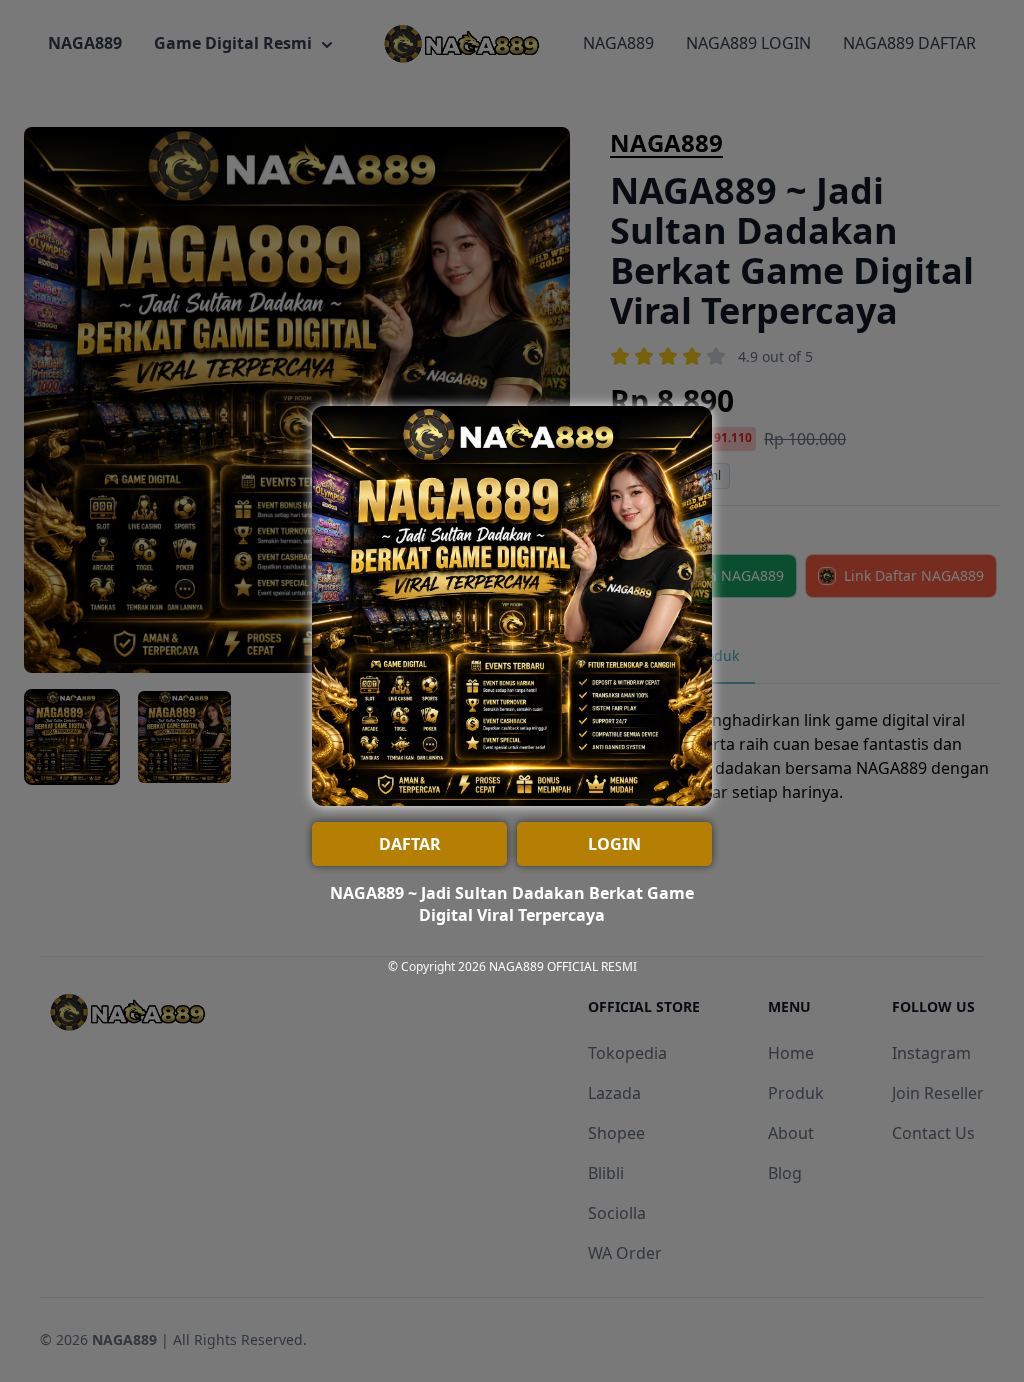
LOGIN (614, 844)
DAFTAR (410, 844)
